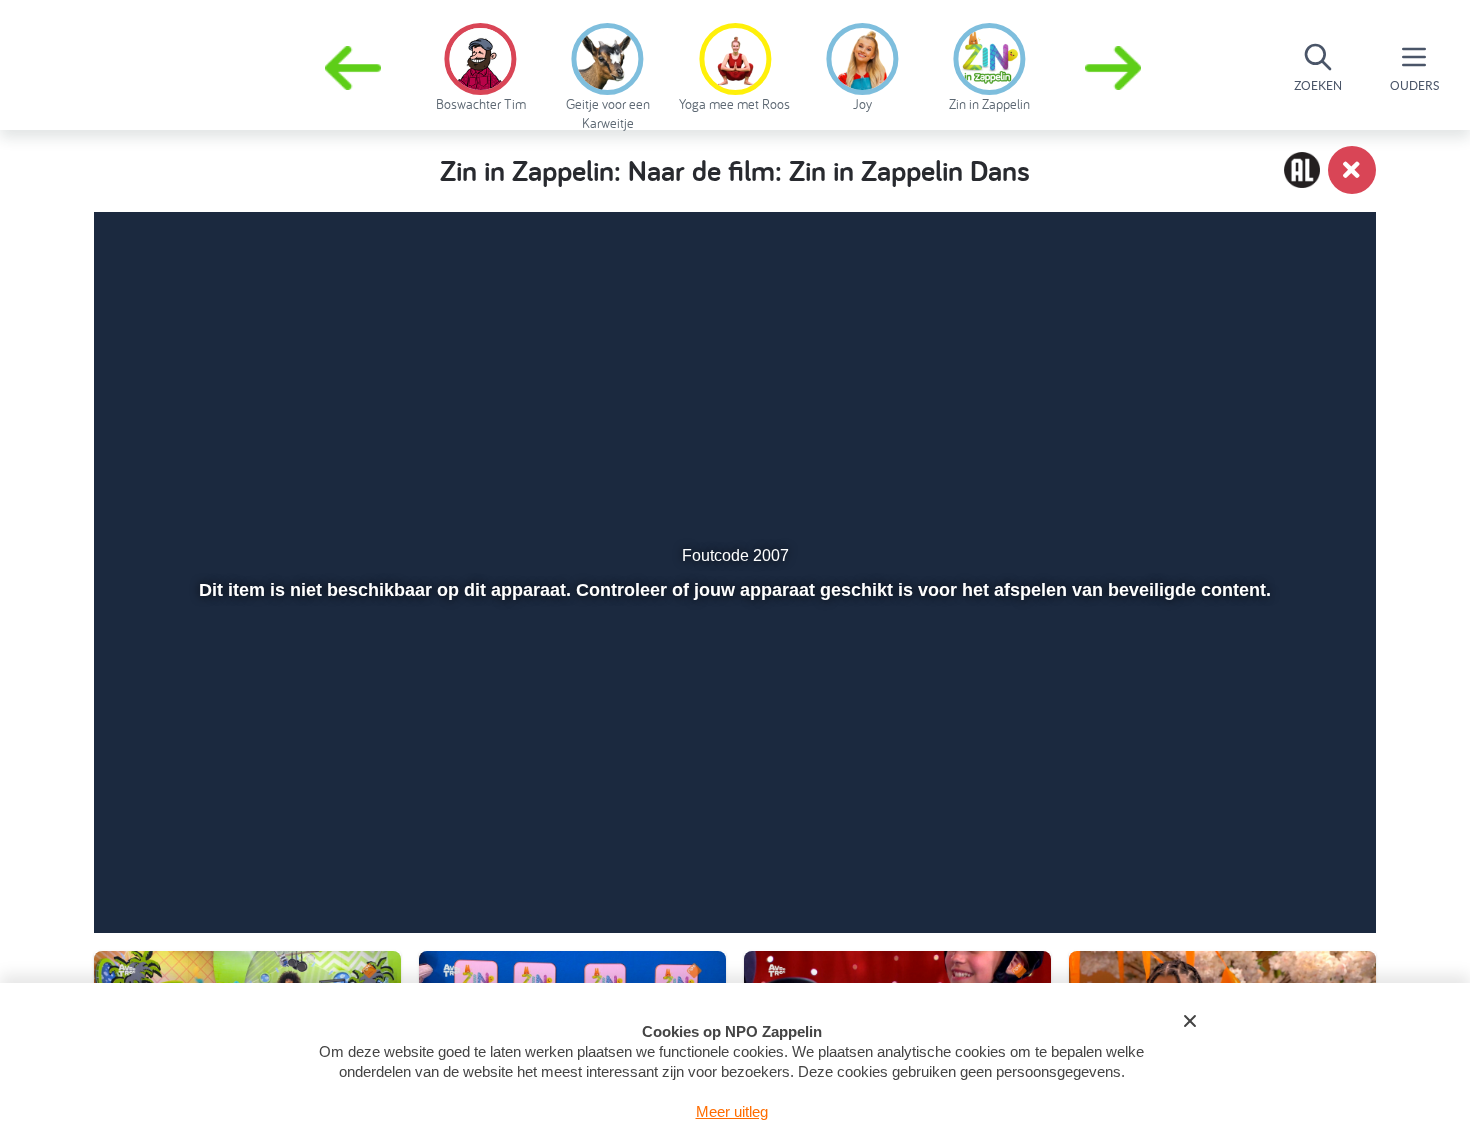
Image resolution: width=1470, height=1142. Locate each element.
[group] (480, 64)
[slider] (732, 822)
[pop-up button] (1246, 865)
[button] (1115, 68)
